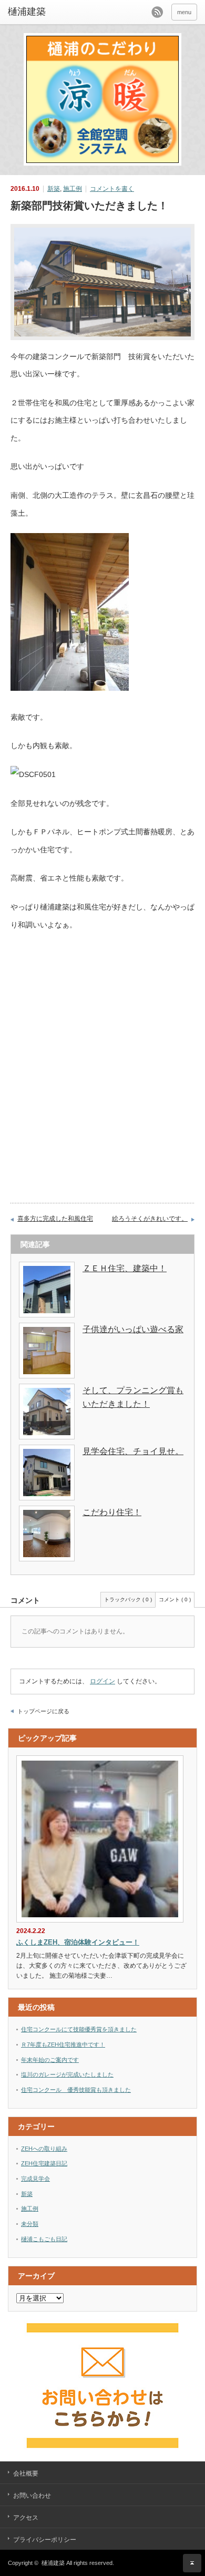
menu (184, 12)
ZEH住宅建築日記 (44, 2163)
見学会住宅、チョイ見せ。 (133, 1451)
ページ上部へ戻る (192, 2563)
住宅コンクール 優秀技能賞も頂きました (76, 2090)
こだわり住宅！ (112, 1512)
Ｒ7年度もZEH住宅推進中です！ (63, 2045)
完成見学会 (35, 2179)
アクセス (26, 2518)
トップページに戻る (43, 1711)
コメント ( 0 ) (175, 1599)
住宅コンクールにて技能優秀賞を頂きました (79, 2029)
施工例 (73, 189)
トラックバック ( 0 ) (128, 1599)
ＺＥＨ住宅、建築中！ (125, 1268)
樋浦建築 (53, 2563)
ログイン (102, 1681)
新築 (54, 189)
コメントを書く (112, 189)
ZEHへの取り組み (44, 2149)
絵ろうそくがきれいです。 (150, 1219)
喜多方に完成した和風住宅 (55, 1219)
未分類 (30, 2224)
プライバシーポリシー (45, 2540)
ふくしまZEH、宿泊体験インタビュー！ (78, 1942)
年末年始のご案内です (50, 2060)
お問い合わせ (32, 2496)
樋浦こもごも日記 (44, 2239)
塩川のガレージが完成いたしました (67, 2074)
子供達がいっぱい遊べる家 (133, 1329)
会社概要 (26, 2473)
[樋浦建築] (49, 12)
